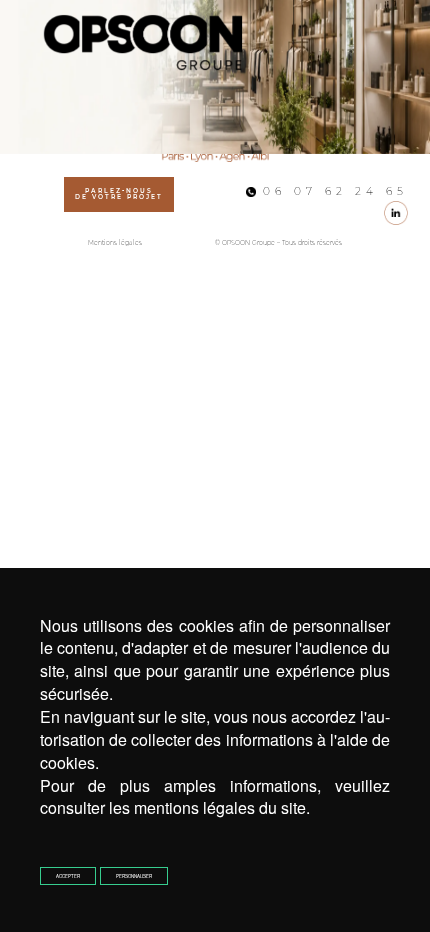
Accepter (68, 876)
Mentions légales (115, 243)
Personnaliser (134, 876)
